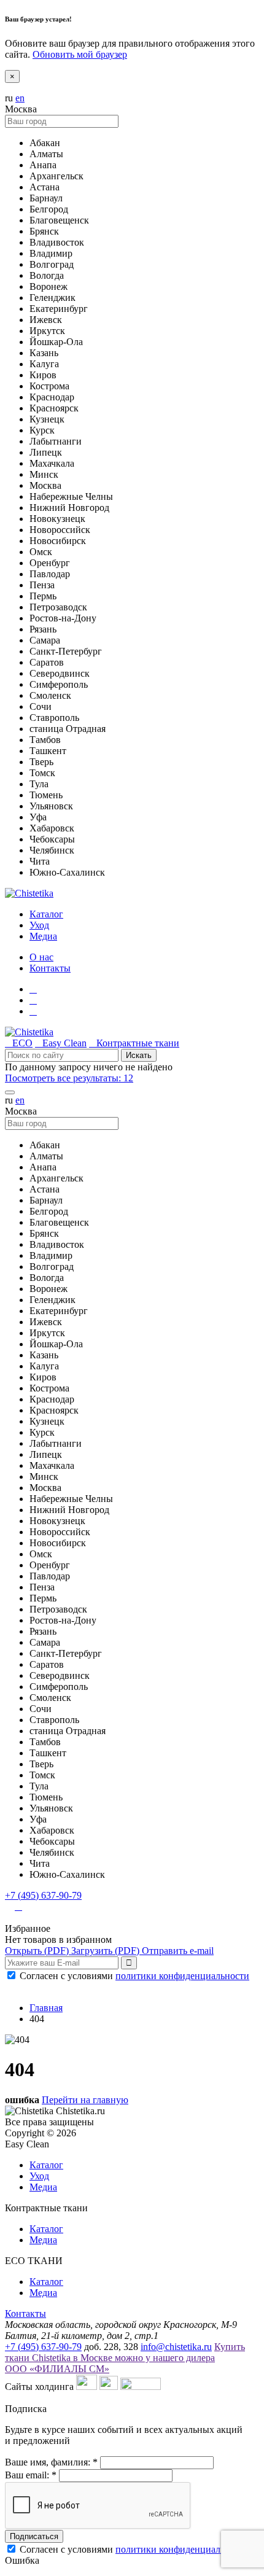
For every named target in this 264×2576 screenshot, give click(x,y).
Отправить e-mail (178, 1951)
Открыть (37, 1951)
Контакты (50, 968)
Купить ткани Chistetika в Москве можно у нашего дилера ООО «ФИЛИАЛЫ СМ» (125, 2358)
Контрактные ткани (134, 1043)
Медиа (43, 2187)
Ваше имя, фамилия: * (51, 2462)
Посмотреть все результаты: (69, 1078)
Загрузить (105, 1951)
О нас (41, 957)
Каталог (46, 2165)
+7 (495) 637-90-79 (43, 1895)
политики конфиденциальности (182, 1976)
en (20, 98)
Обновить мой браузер (80, 54)
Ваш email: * (31, 2475)
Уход (39, 2176)
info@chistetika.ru (176, 2347)
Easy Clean (61, 1043)
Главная (46, 2008)
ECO (19, 1043)
